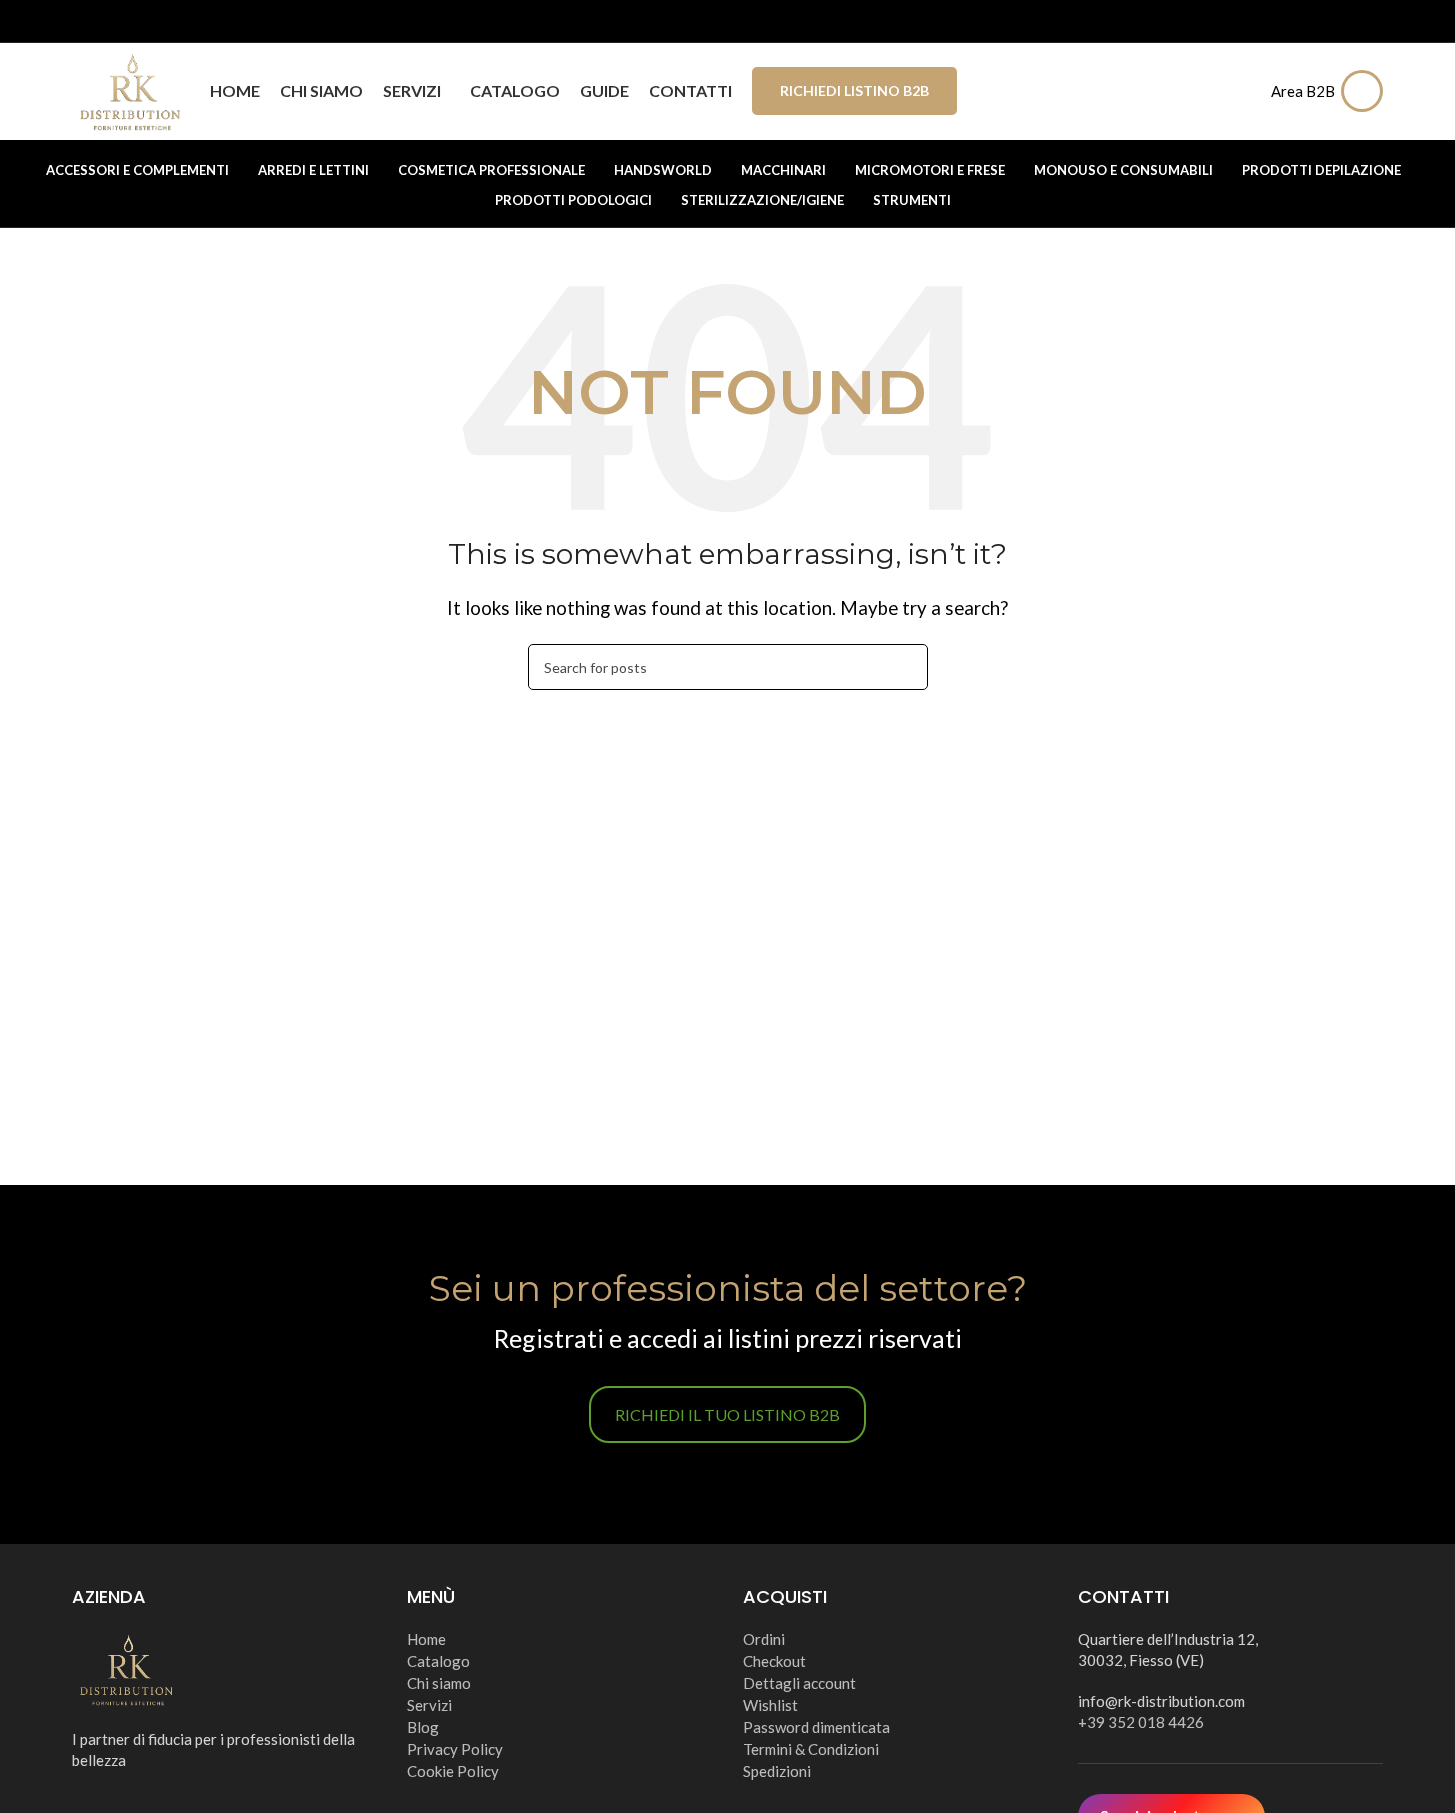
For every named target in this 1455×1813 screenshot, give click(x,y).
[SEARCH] (905, 667)
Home (426, 1639)
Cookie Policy (453, 1771)
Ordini (764, 1639)
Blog (423, 1727)
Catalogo (438, 1661)
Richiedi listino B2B (854, 90)
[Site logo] (131, 88)
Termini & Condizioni (811, 1749)
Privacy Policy (455, 1749)
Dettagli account (799, 1683)
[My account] (1367, 91)
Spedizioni (777, 1771)
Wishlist (770, 1705)
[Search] (1243, 91)
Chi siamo (439, 1683)
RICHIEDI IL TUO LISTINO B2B (727, 1414)
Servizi (429, 1705)
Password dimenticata (816, 1727)
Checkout (774, 1661)
